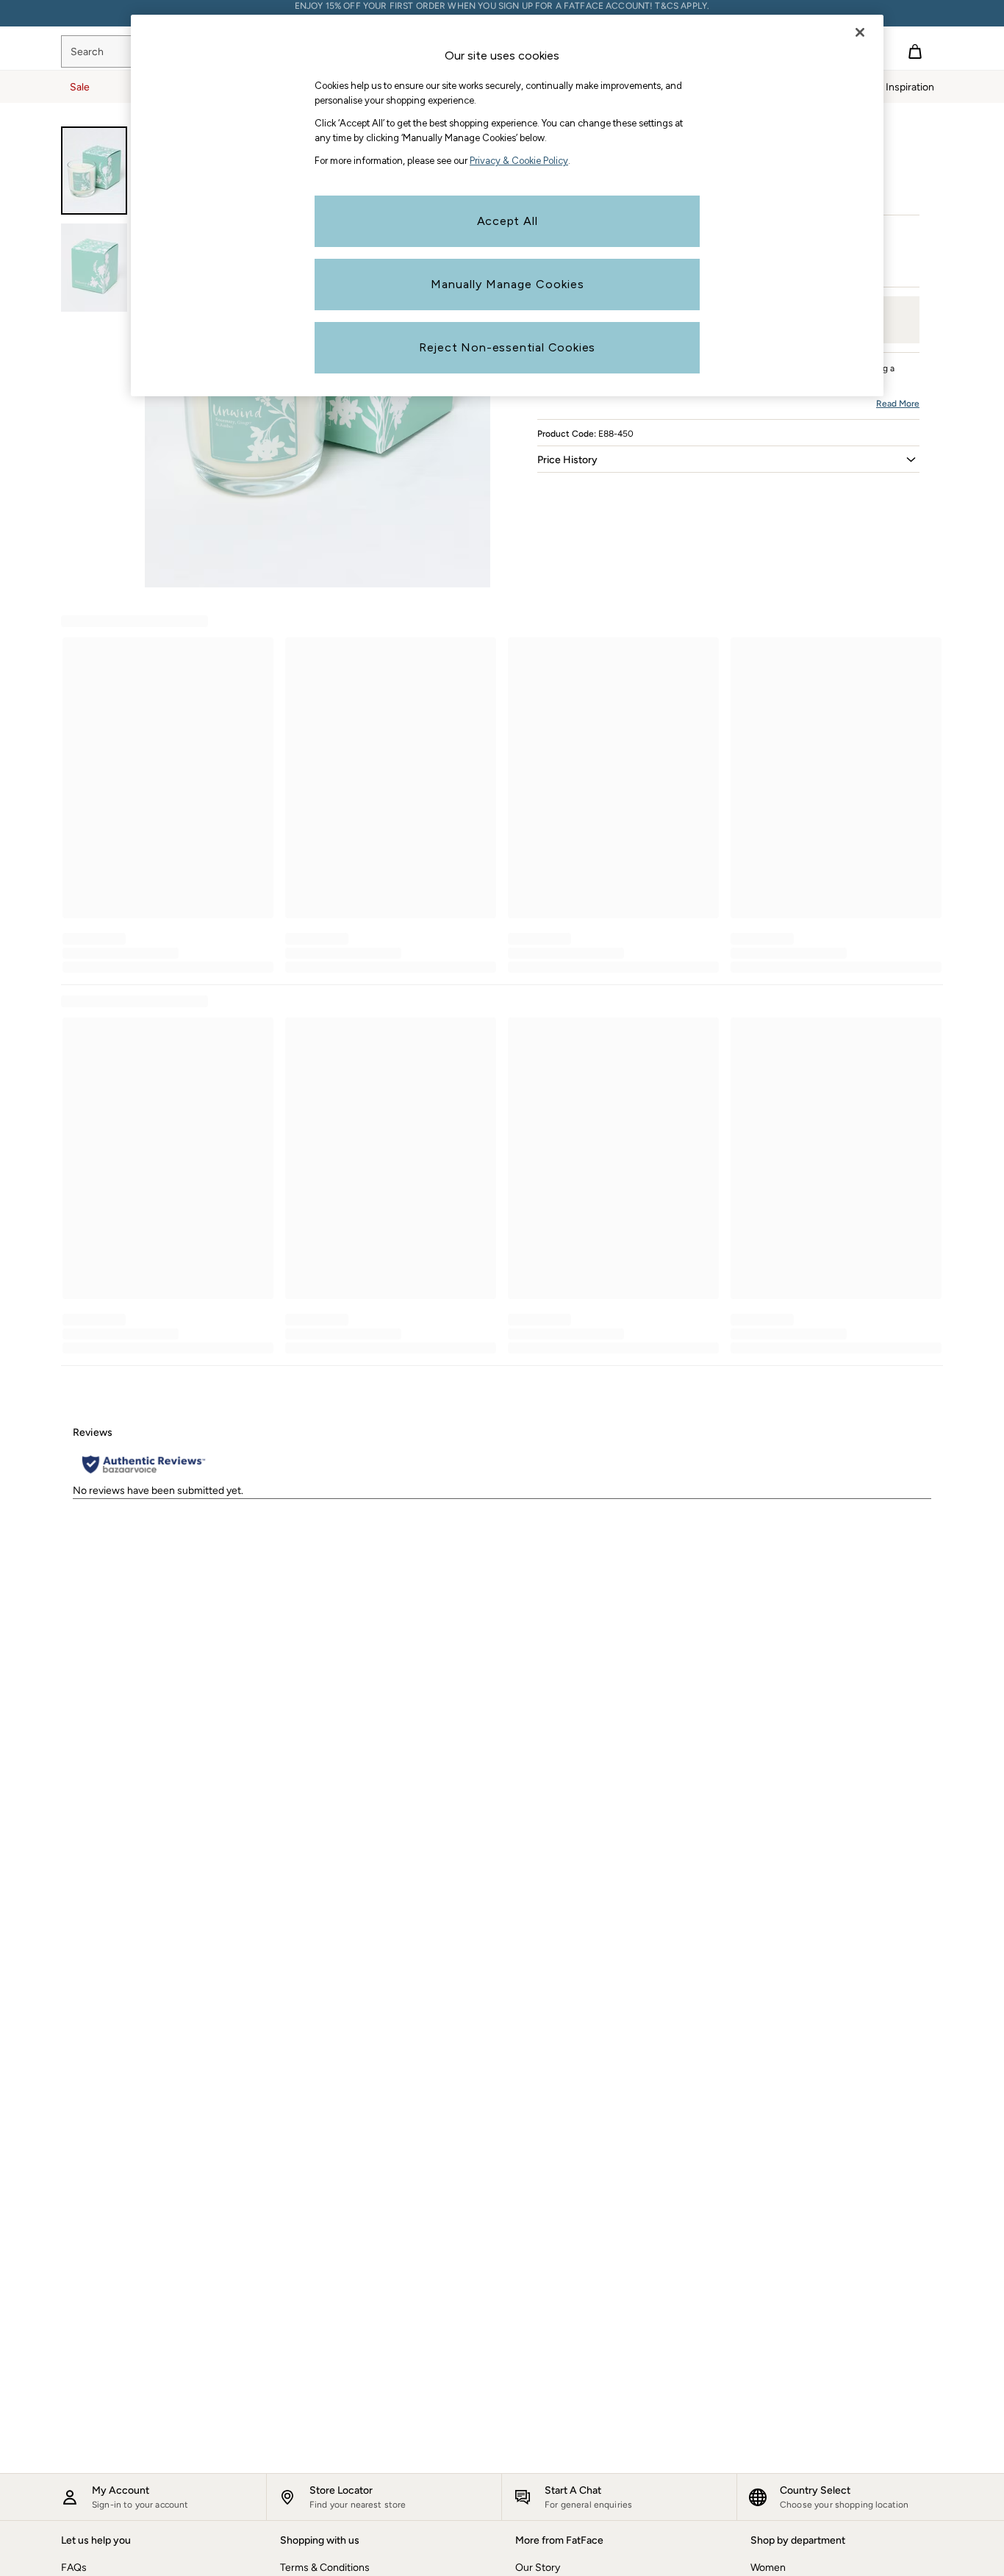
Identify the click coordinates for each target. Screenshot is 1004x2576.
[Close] (860, 32)
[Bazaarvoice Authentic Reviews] (144, 1464)
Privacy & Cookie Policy (519, 161)
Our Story (538, 2568)
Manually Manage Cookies (508, 284)
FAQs (74, 2568)
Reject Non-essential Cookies (507, 347)
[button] (728, 459)
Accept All (508, 221)
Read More (898, 404)
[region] (507, 205)
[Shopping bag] (915, 51)
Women (768, 2568)
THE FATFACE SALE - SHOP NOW (502, 13)
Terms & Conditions (325, 2568)
